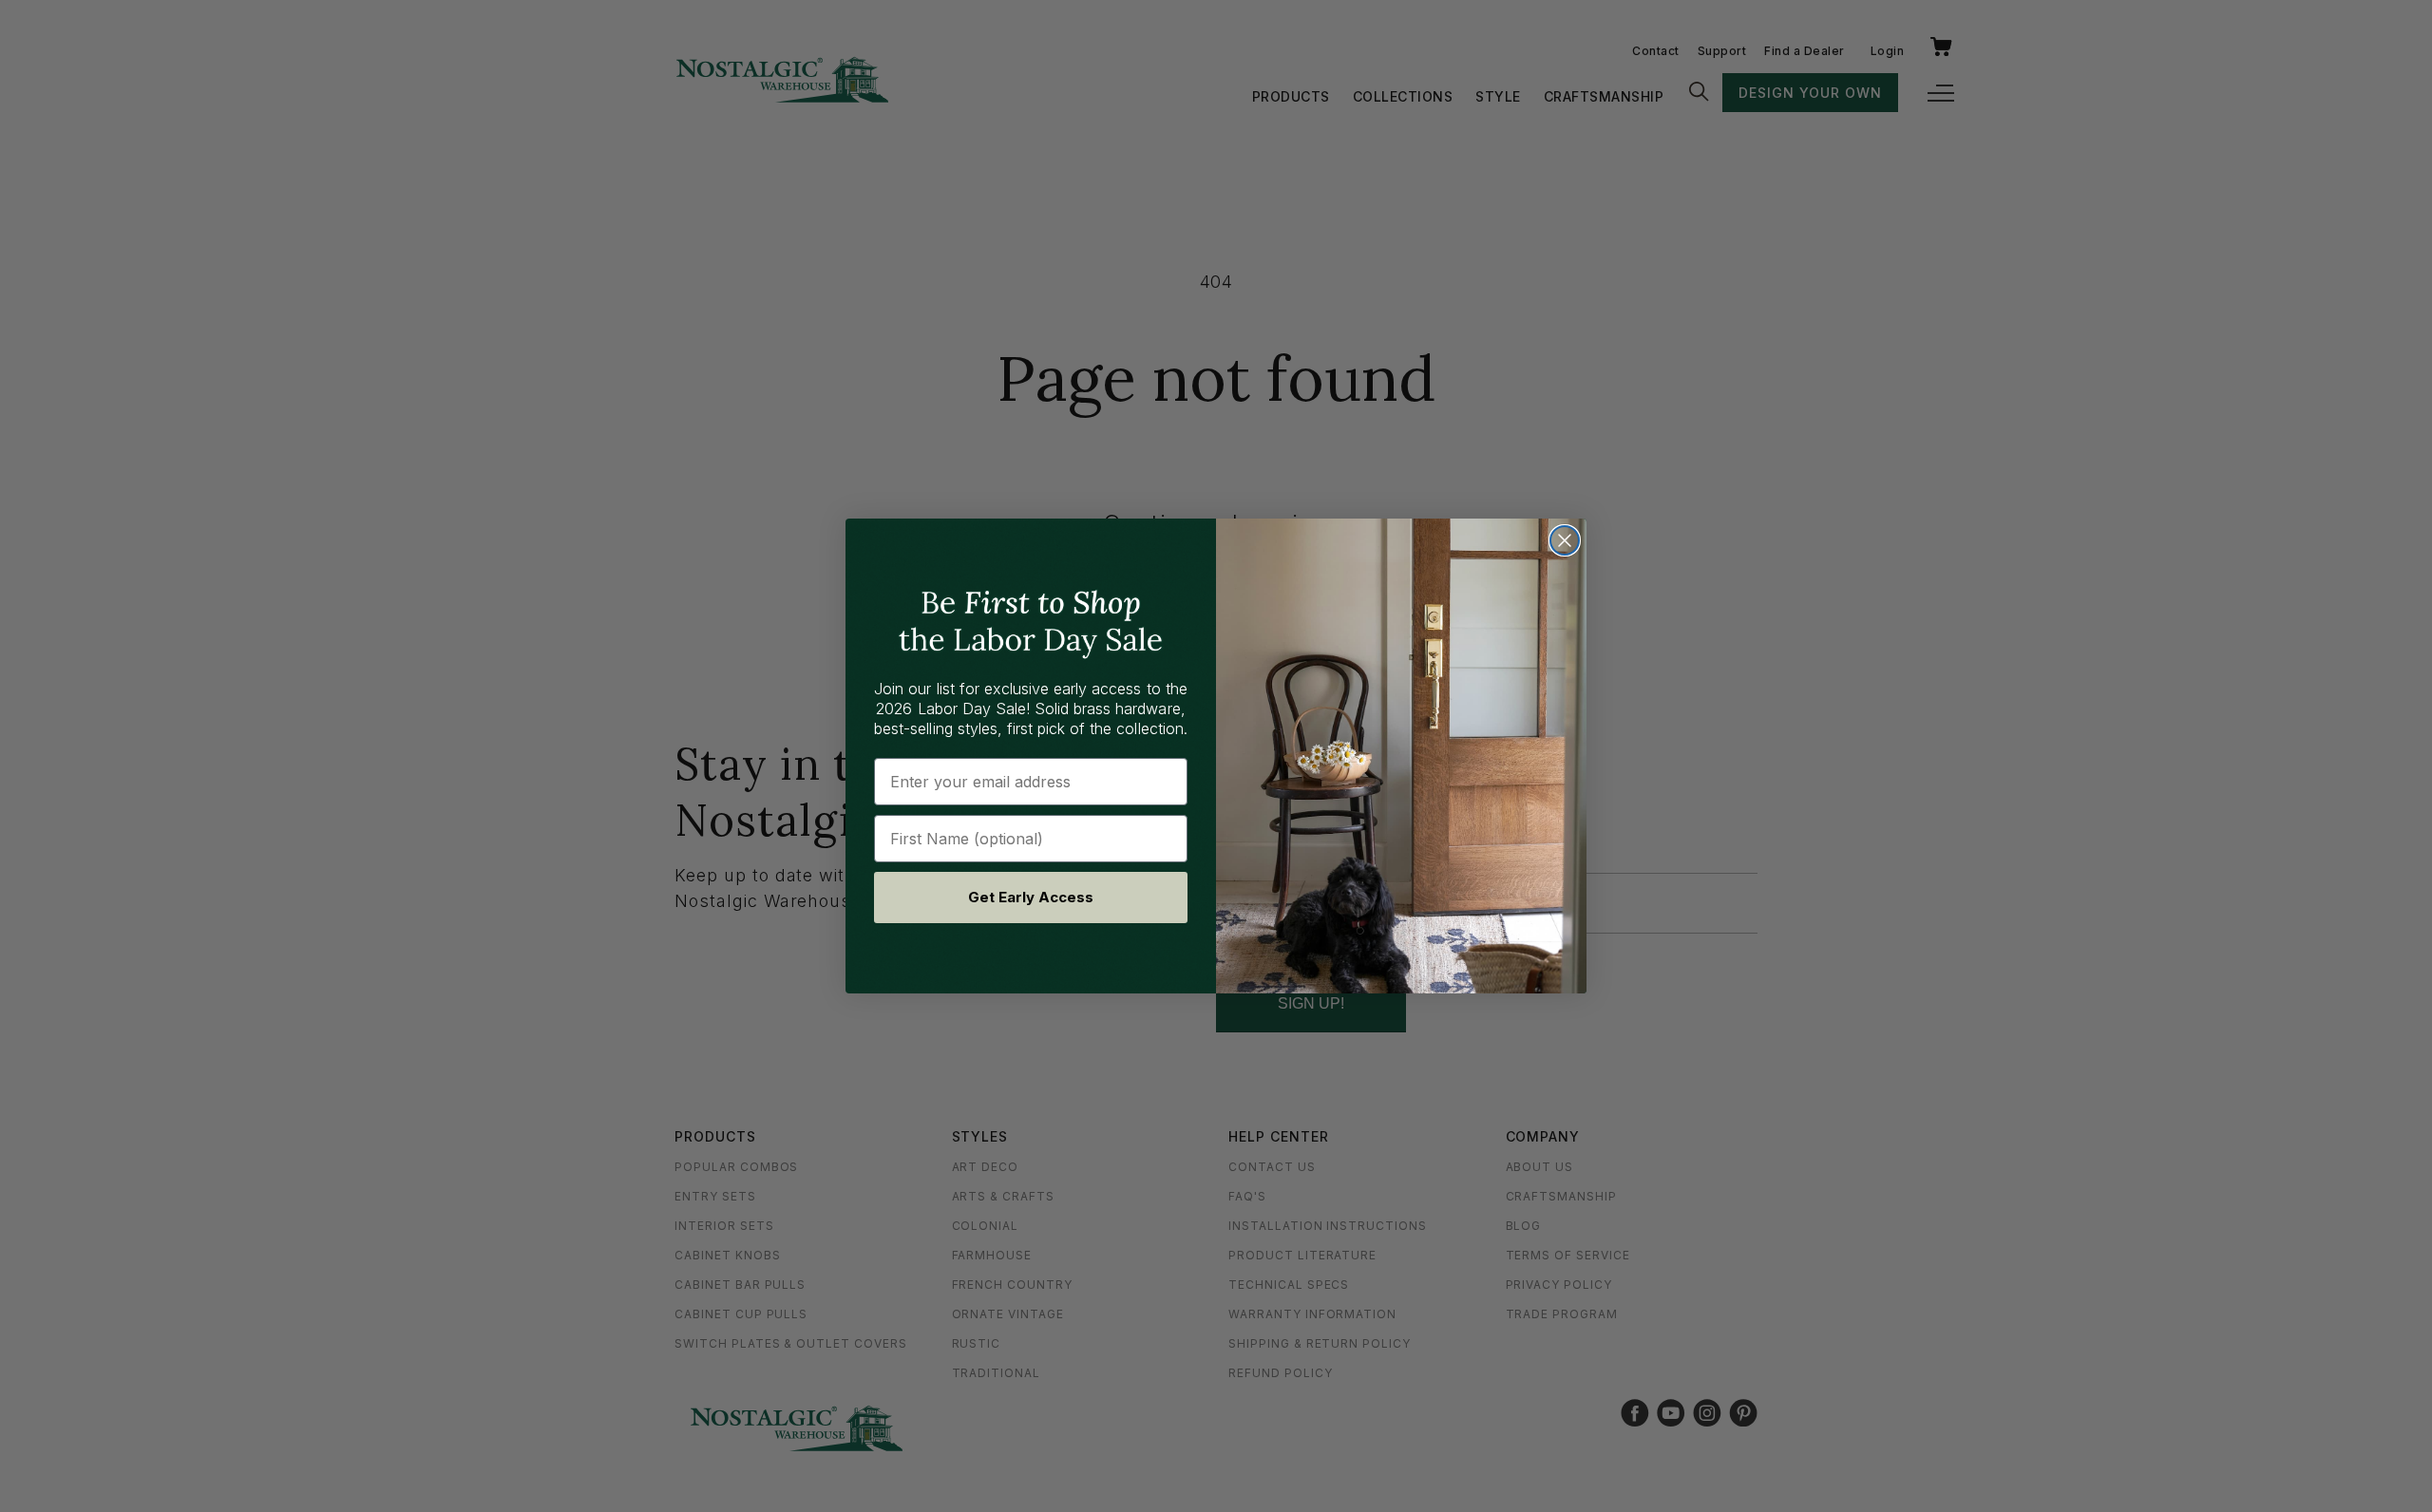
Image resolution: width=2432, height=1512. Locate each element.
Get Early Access (1031, 897)
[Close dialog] (1565, 540)
